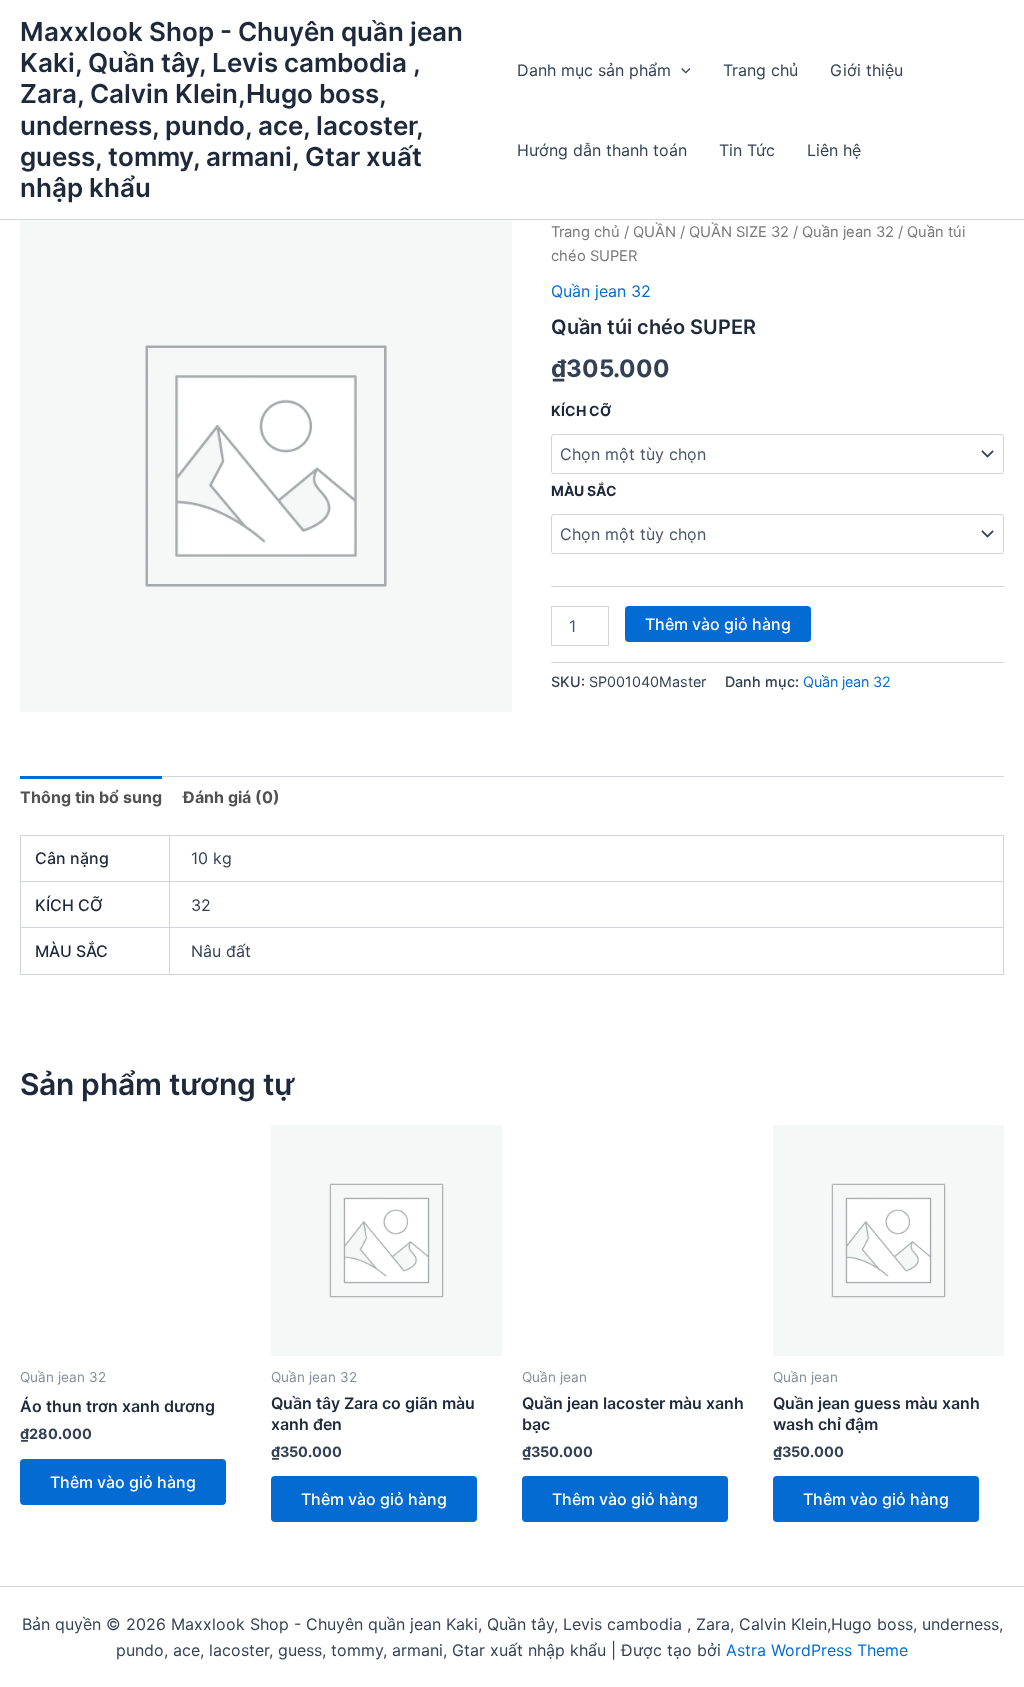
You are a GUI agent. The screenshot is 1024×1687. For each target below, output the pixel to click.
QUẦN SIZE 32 (739, 232)
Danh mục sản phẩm (594, 70)
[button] (681, 70)
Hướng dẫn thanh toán (602, 150)
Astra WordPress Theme (817, 1650)
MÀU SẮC (584, 490)
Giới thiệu (866, 70)
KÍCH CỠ (581, 410)
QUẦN (654, 232)
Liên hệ (834, 150)
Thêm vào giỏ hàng (718, 624)
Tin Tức (747, 150)
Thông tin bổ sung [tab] (91, 797)
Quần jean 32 (848, 232)
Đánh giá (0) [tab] (231, 797)
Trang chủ (760, 70)
